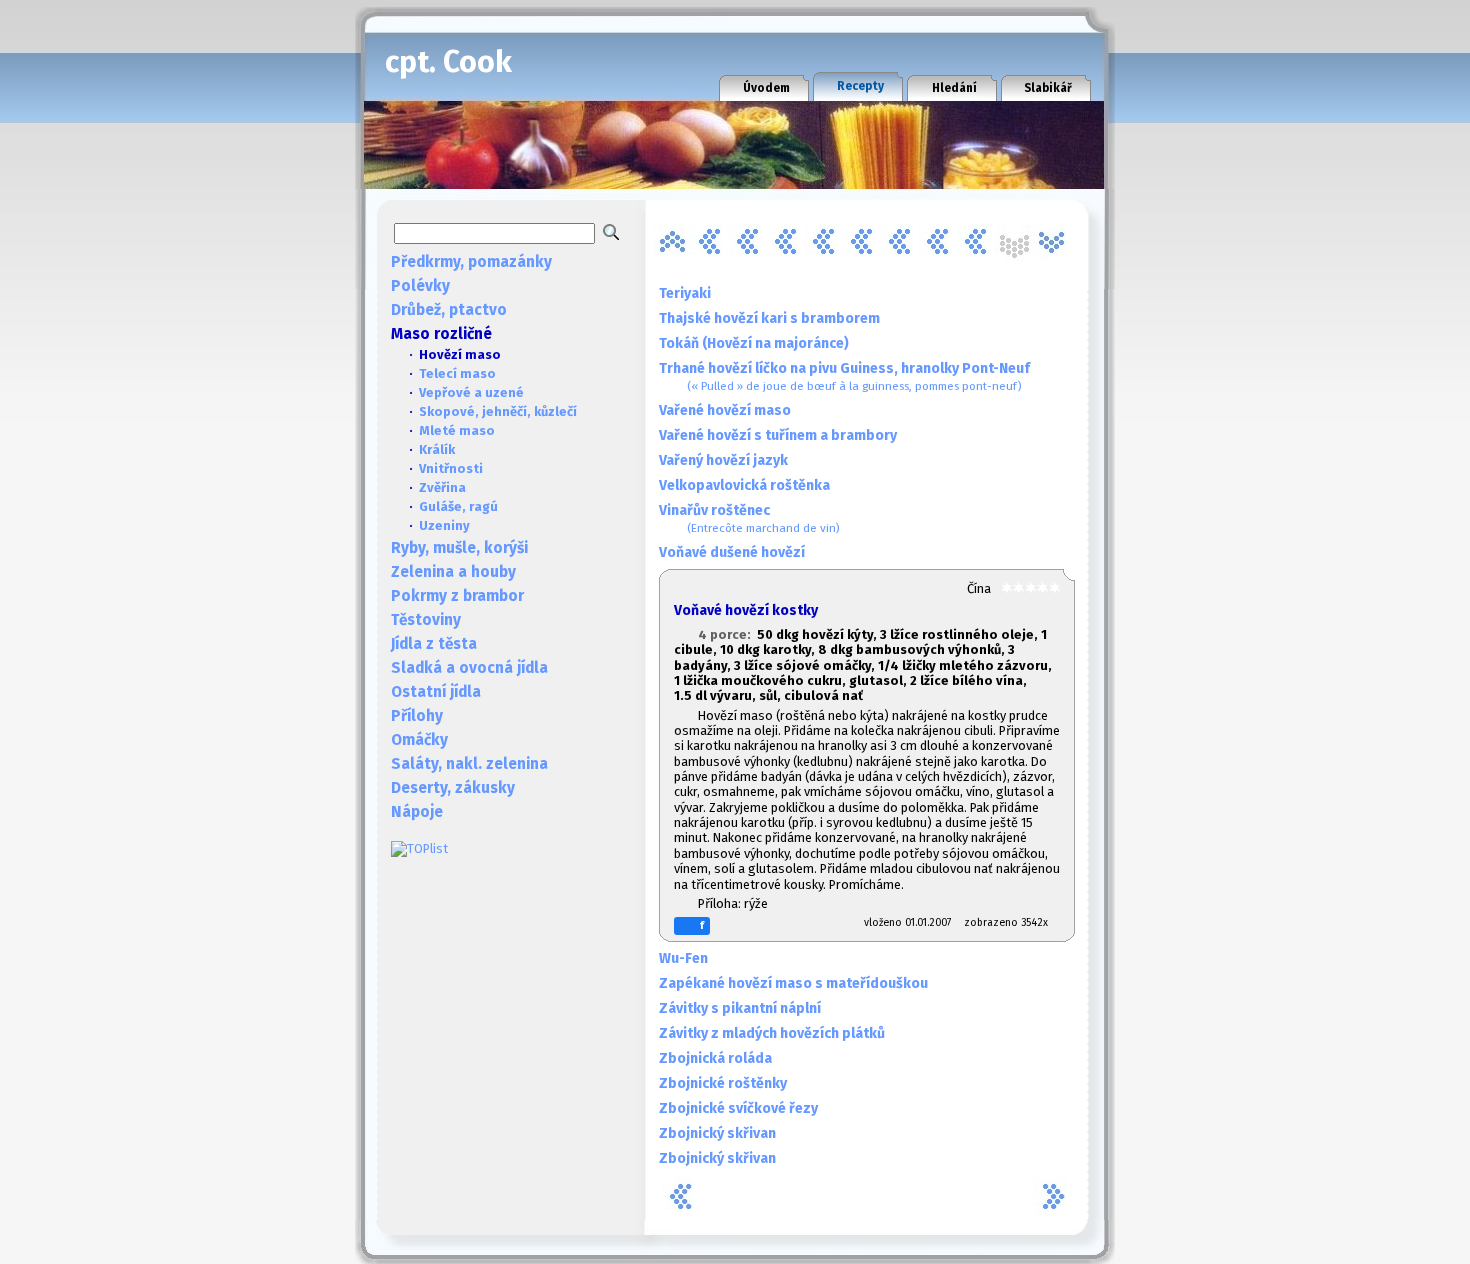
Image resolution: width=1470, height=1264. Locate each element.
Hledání (954, 88)
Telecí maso (457, 373)
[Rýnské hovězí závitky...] (938, 242)
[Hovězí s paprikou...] (748, 242)
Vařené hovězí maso (725, 410)
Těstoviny (426, 620)
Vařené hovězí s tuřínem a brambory (778, 435)
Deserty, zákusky (453, 788)
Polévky (420, 286)
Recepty (860, 86)
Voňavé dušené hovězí (732, 552)
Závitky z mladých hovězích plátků (772, 1033)
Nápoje (417, 812)
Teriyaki (685, 293)
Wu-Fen (683, 958)
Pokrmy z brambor (457, 596)
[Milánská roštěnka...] (824, 242)
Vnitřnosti (451, 468)
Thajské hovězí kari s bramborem (769, 318)
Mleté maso (457, 430)
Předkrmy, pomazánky (471, 262)
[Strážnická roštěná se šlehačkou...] (976, 242)
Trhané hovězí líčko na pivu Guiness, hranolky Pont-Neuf (844, 376)
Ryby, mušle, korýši (459, 548)
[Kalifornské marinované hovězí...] (786, 242)
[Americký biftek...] (672, 242)
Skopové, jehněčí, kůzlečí (498, 411)
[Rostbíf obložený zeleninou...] (900, 242)
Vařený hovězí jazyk (723, 460)
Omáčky (419, 740)
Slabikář (1048, 88)
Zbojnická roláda (715, 1058)
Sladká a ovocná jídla (469, 668)
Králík (437, 449)
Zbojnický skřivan (717, 1133)
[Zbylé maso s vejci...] (1052, 242)
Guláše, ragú (458, 506)
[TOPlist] (419, 848)
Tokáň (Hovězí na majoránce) (754, 343)
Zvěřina (442, 487)
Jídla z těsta (434, 644)
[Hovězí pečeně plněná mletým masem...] (710, 242)
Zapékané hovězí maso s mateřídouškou (793, 983)
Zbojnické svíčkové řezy (738, 1108)
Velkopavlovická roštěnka (744, 485)
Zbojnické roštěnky (723, 1083)
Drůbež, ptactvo (449, 310)
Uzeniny (444, 525)
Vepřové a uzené (471, 392)
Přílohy (417, 716)
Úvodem (766, 88)
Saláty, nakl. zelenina (469, 764)
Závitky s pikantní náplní (740, 1008)
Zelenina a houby (453, 572)
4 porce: (727, 634)
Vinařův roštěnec (749, 518)
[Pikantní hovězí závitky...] (862, 242)
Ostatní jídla (436, 692)
